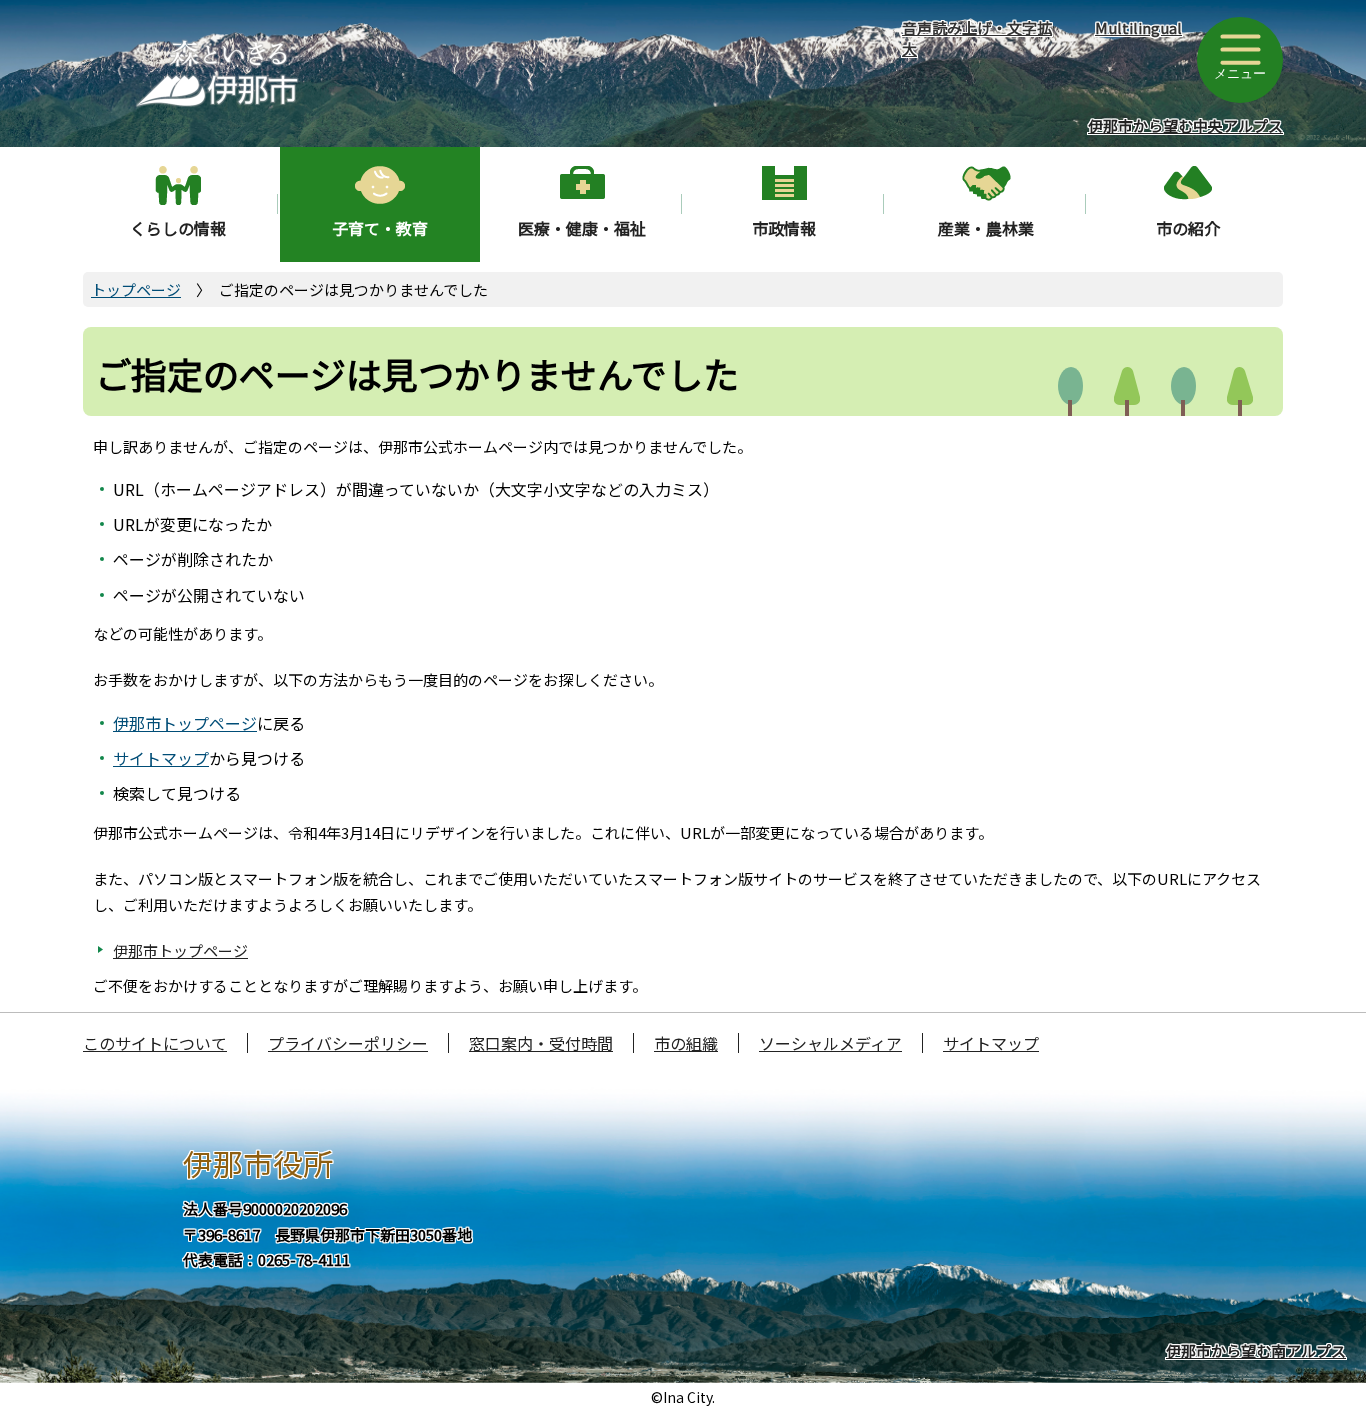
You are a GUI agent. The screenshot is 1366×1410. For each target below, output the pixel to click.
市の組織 (686, 1043)
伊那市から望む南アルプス (1256, 1350)
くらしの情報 (178, 228)
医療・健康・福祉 (582, 228)
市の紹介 (1188, 228)
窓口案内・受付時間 (541, 1043)
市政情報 (784, 228)
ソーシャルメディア (830, 1043)
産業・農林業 (986, 228)
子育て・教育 (380, 228)
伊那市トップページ (185, 723)
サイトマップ (161, 758)
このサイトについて (155, 1043)
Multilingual (1138, 27)
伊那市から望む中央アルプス (1185, 125)
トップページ (136, 289)
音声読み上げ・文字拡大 (977, 38)
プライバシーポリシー (348, 1043)
